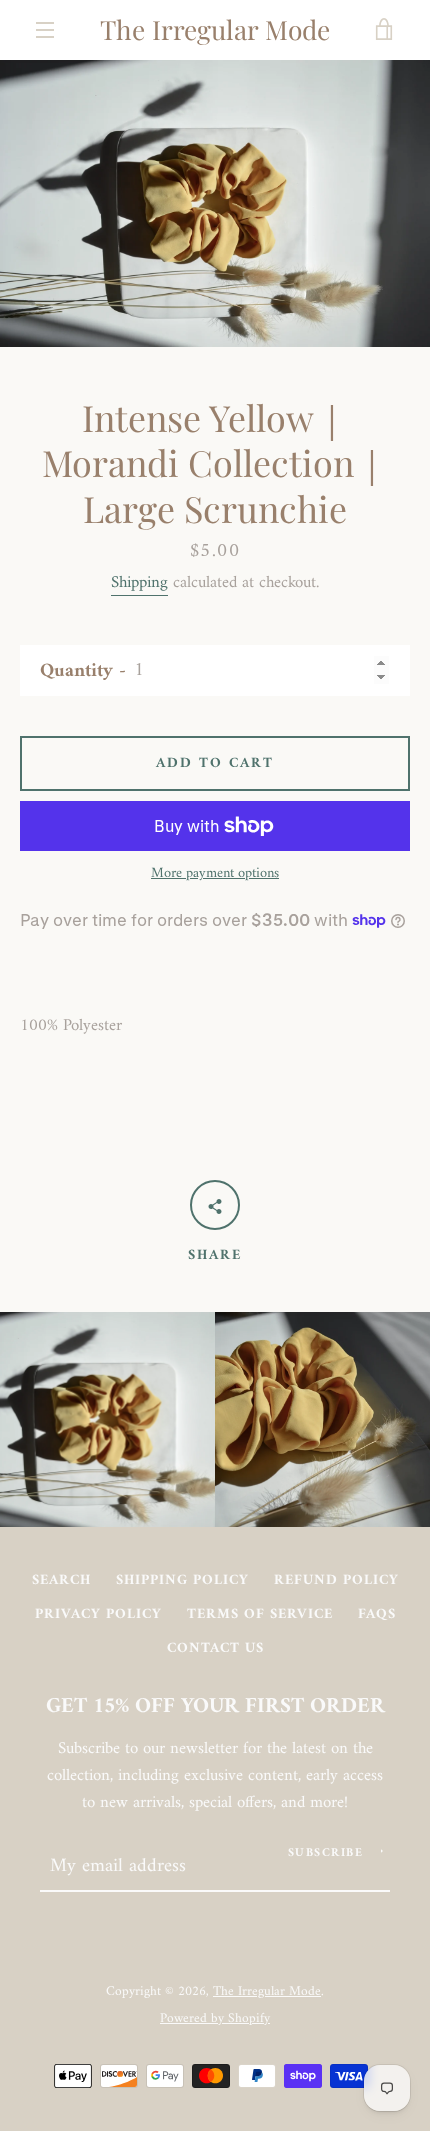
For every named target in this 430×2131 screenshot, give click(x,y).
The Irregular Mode (215, 30)
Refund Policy (336, 1580)
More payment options (215, 874)
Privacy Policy (98, 1614)
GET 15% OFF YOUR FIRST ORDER (215, 1707)
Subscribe (326, 1853)
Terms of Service (260, 1614)
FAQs (377, 1614)
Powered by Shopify (215, 2019)
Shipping (139, 583)
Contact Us (215, 1648)
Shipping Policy (182, 1580)
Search (61, 1580)
